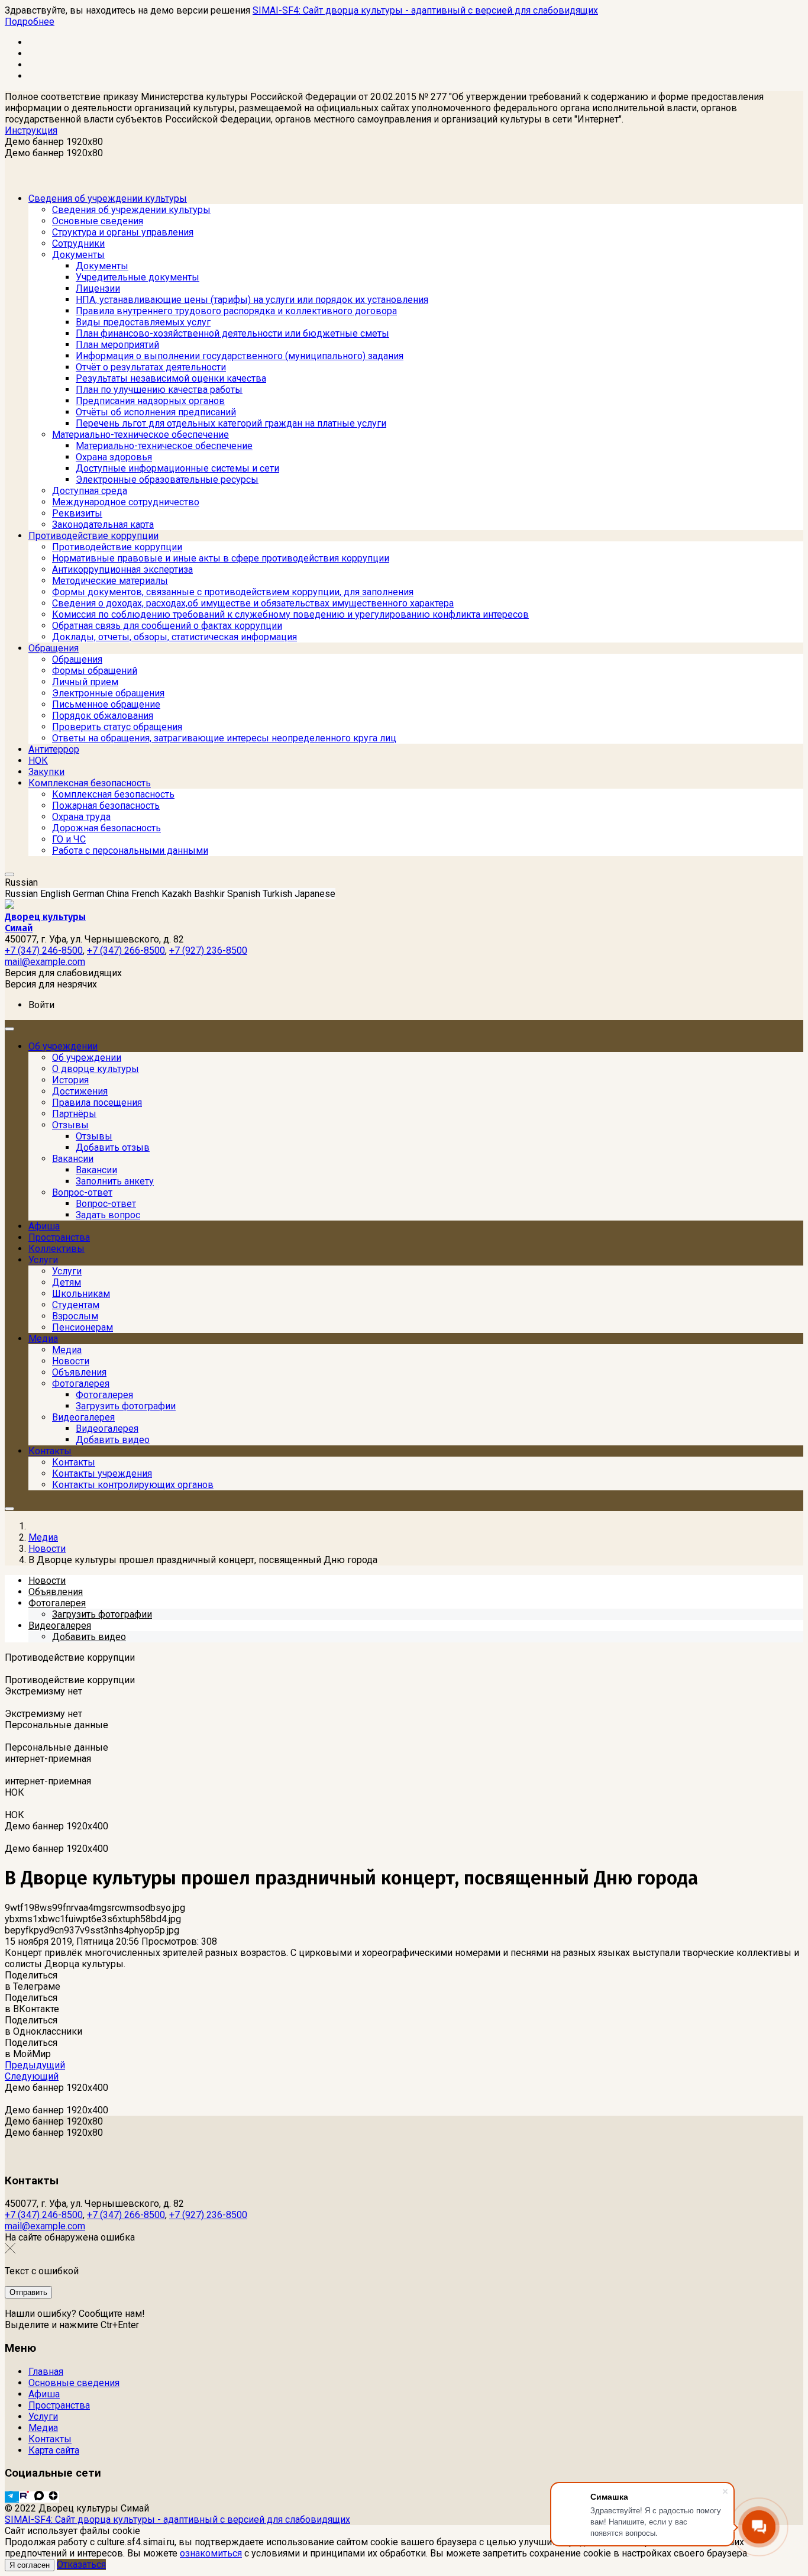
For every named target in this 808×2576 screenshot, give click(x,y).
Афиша (44, 2394)
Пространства (59, 2405)
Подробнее (30, 22)
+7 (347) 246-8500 (44, 2215)
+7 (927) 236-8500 (208, 2215)
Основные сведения (74, 2383)
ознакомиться (211, 2553)
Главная (46, 2372)
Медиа (43, 2428)
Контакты (50, 2439)
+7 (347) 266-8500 (126, 2215)
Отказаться (81, 2564)
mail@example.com (45, 2226)
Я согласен (30, 2565)
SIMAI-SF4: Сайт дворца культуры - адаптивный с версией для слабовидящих (425, 10)
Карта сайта (54, 2450)
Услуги (43, 2417)
